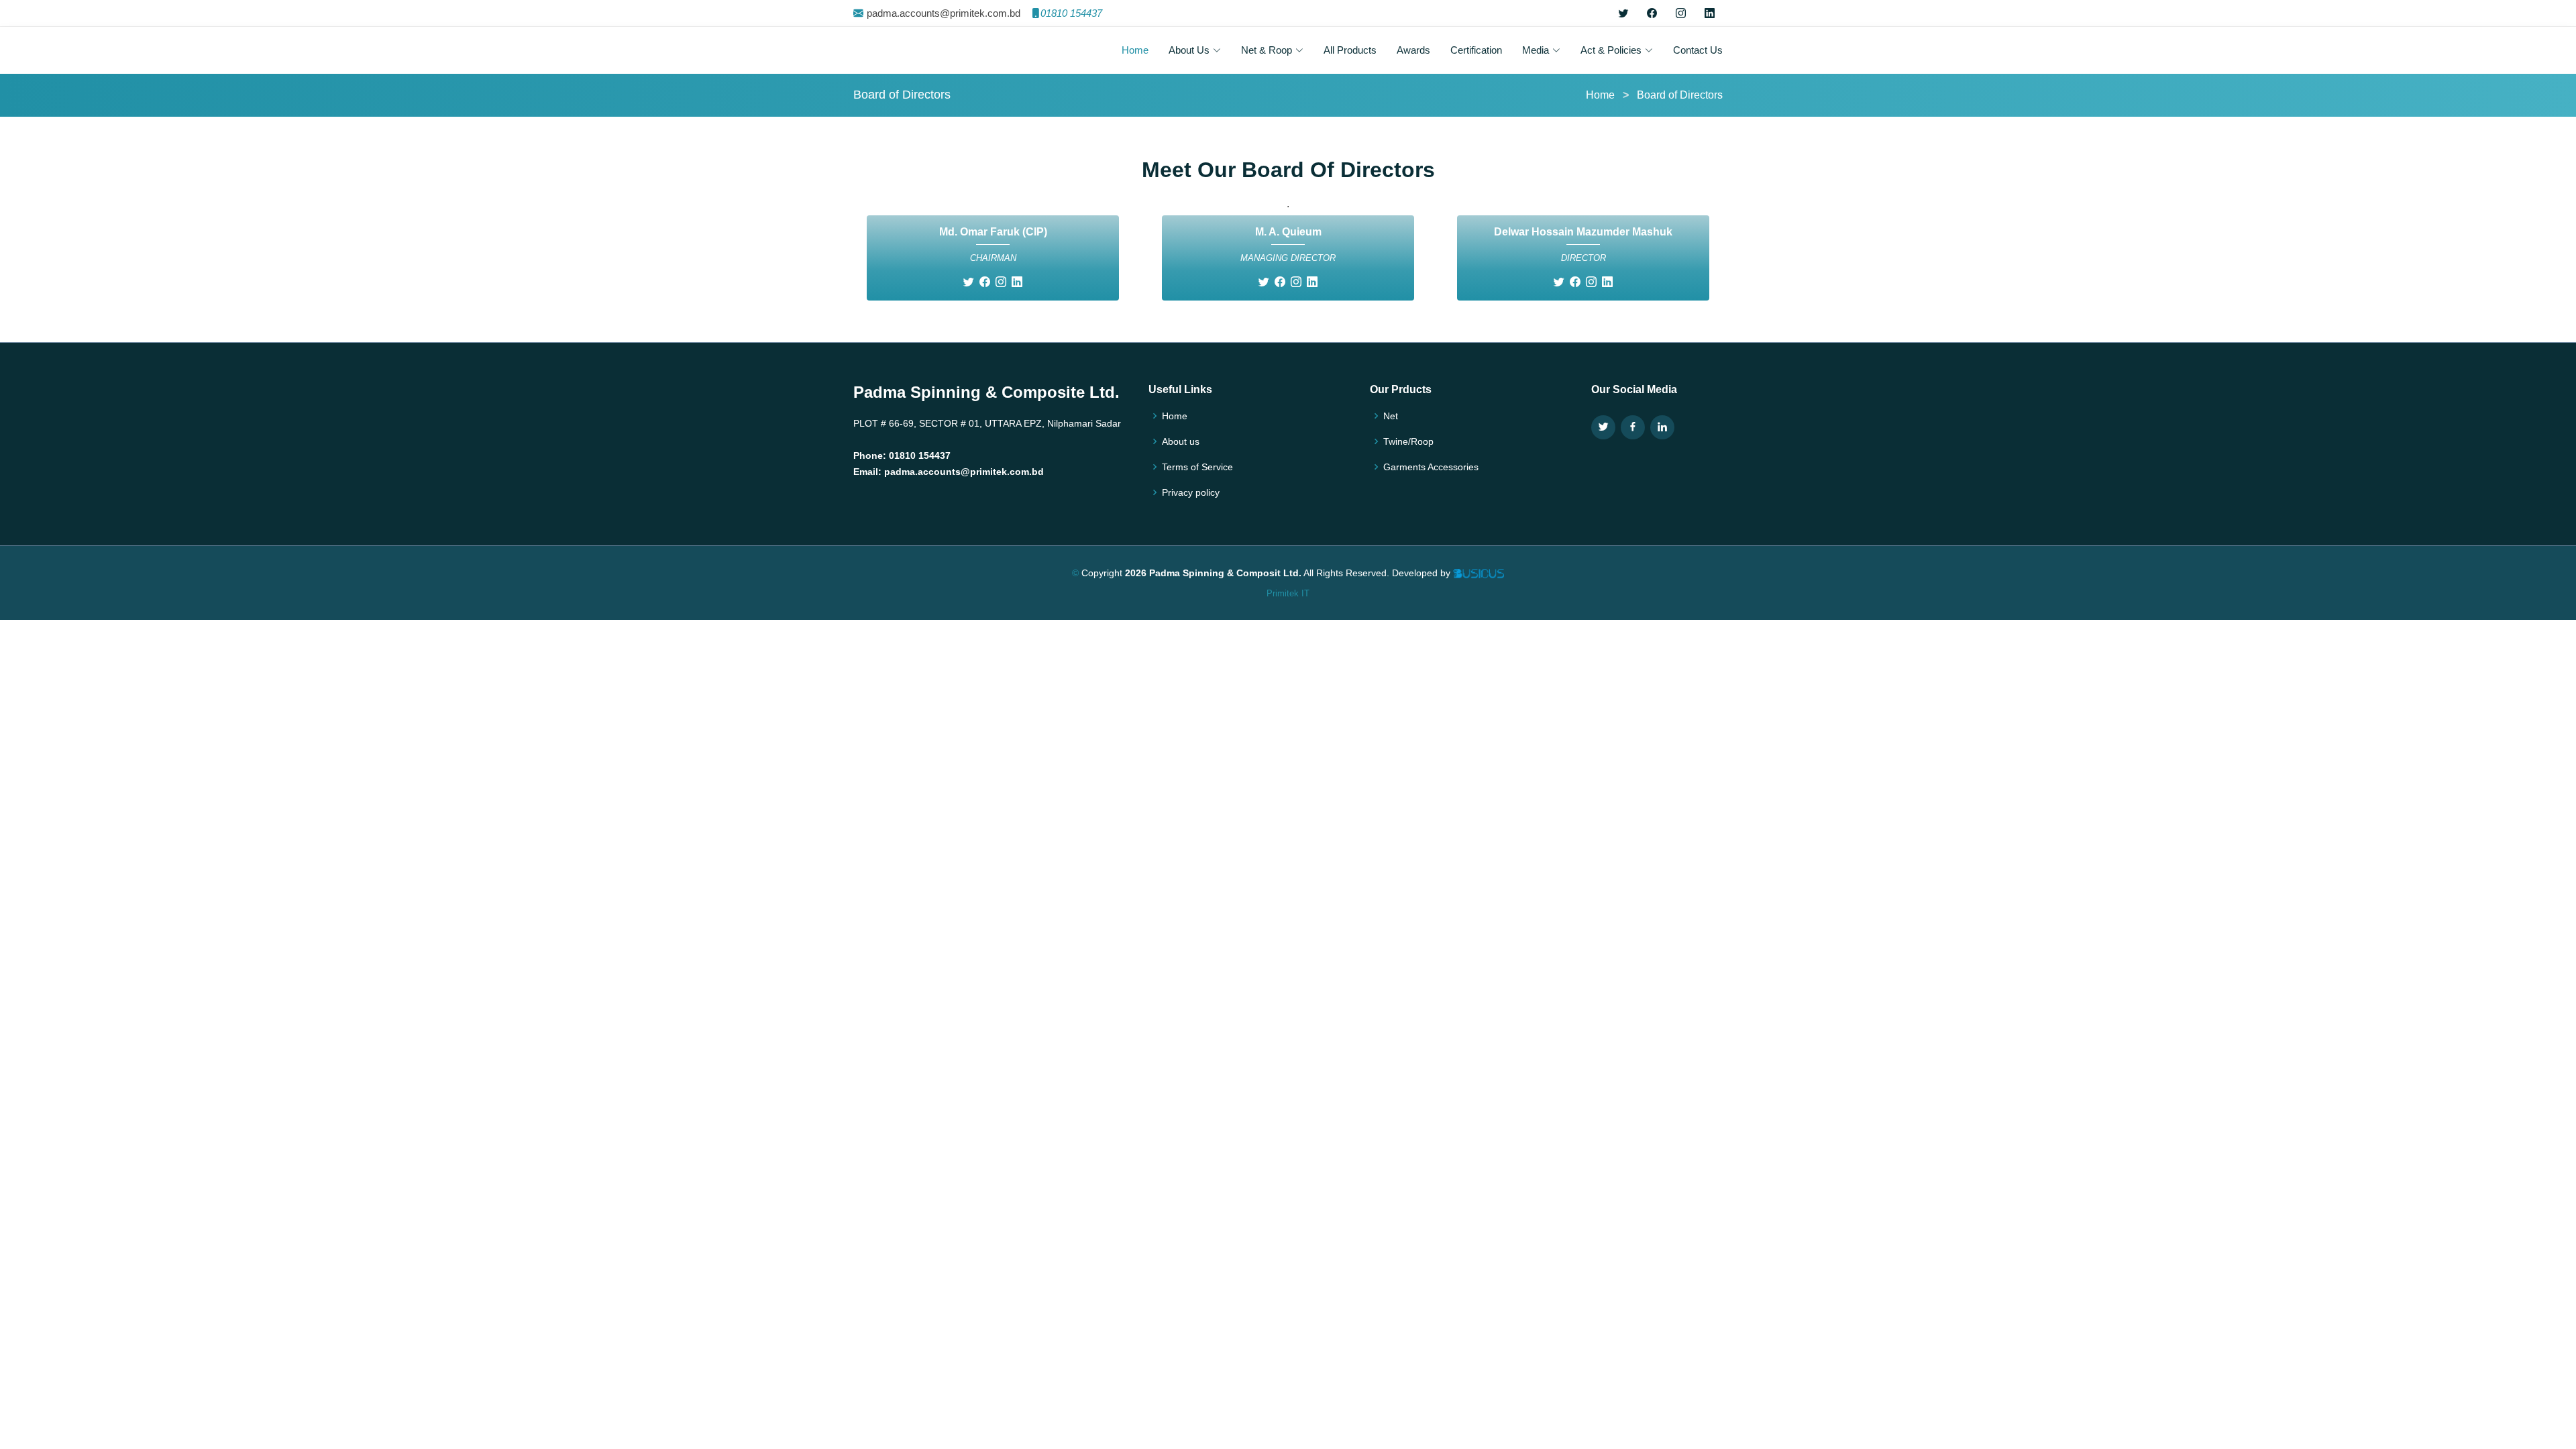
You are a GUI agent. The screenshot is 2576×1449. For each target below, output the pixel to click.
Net (1391, 416)
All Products (1350, 50)
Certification (1476, 50)
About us (1181, 441)
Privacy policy (1191, 492)
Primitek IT (1288, 593)
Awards (1413, 50)
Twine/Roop (1408, 441)
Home (1135, 50)
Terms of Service (1197, 467)
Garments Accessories (1431, 467)
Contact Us (1698, 50)
